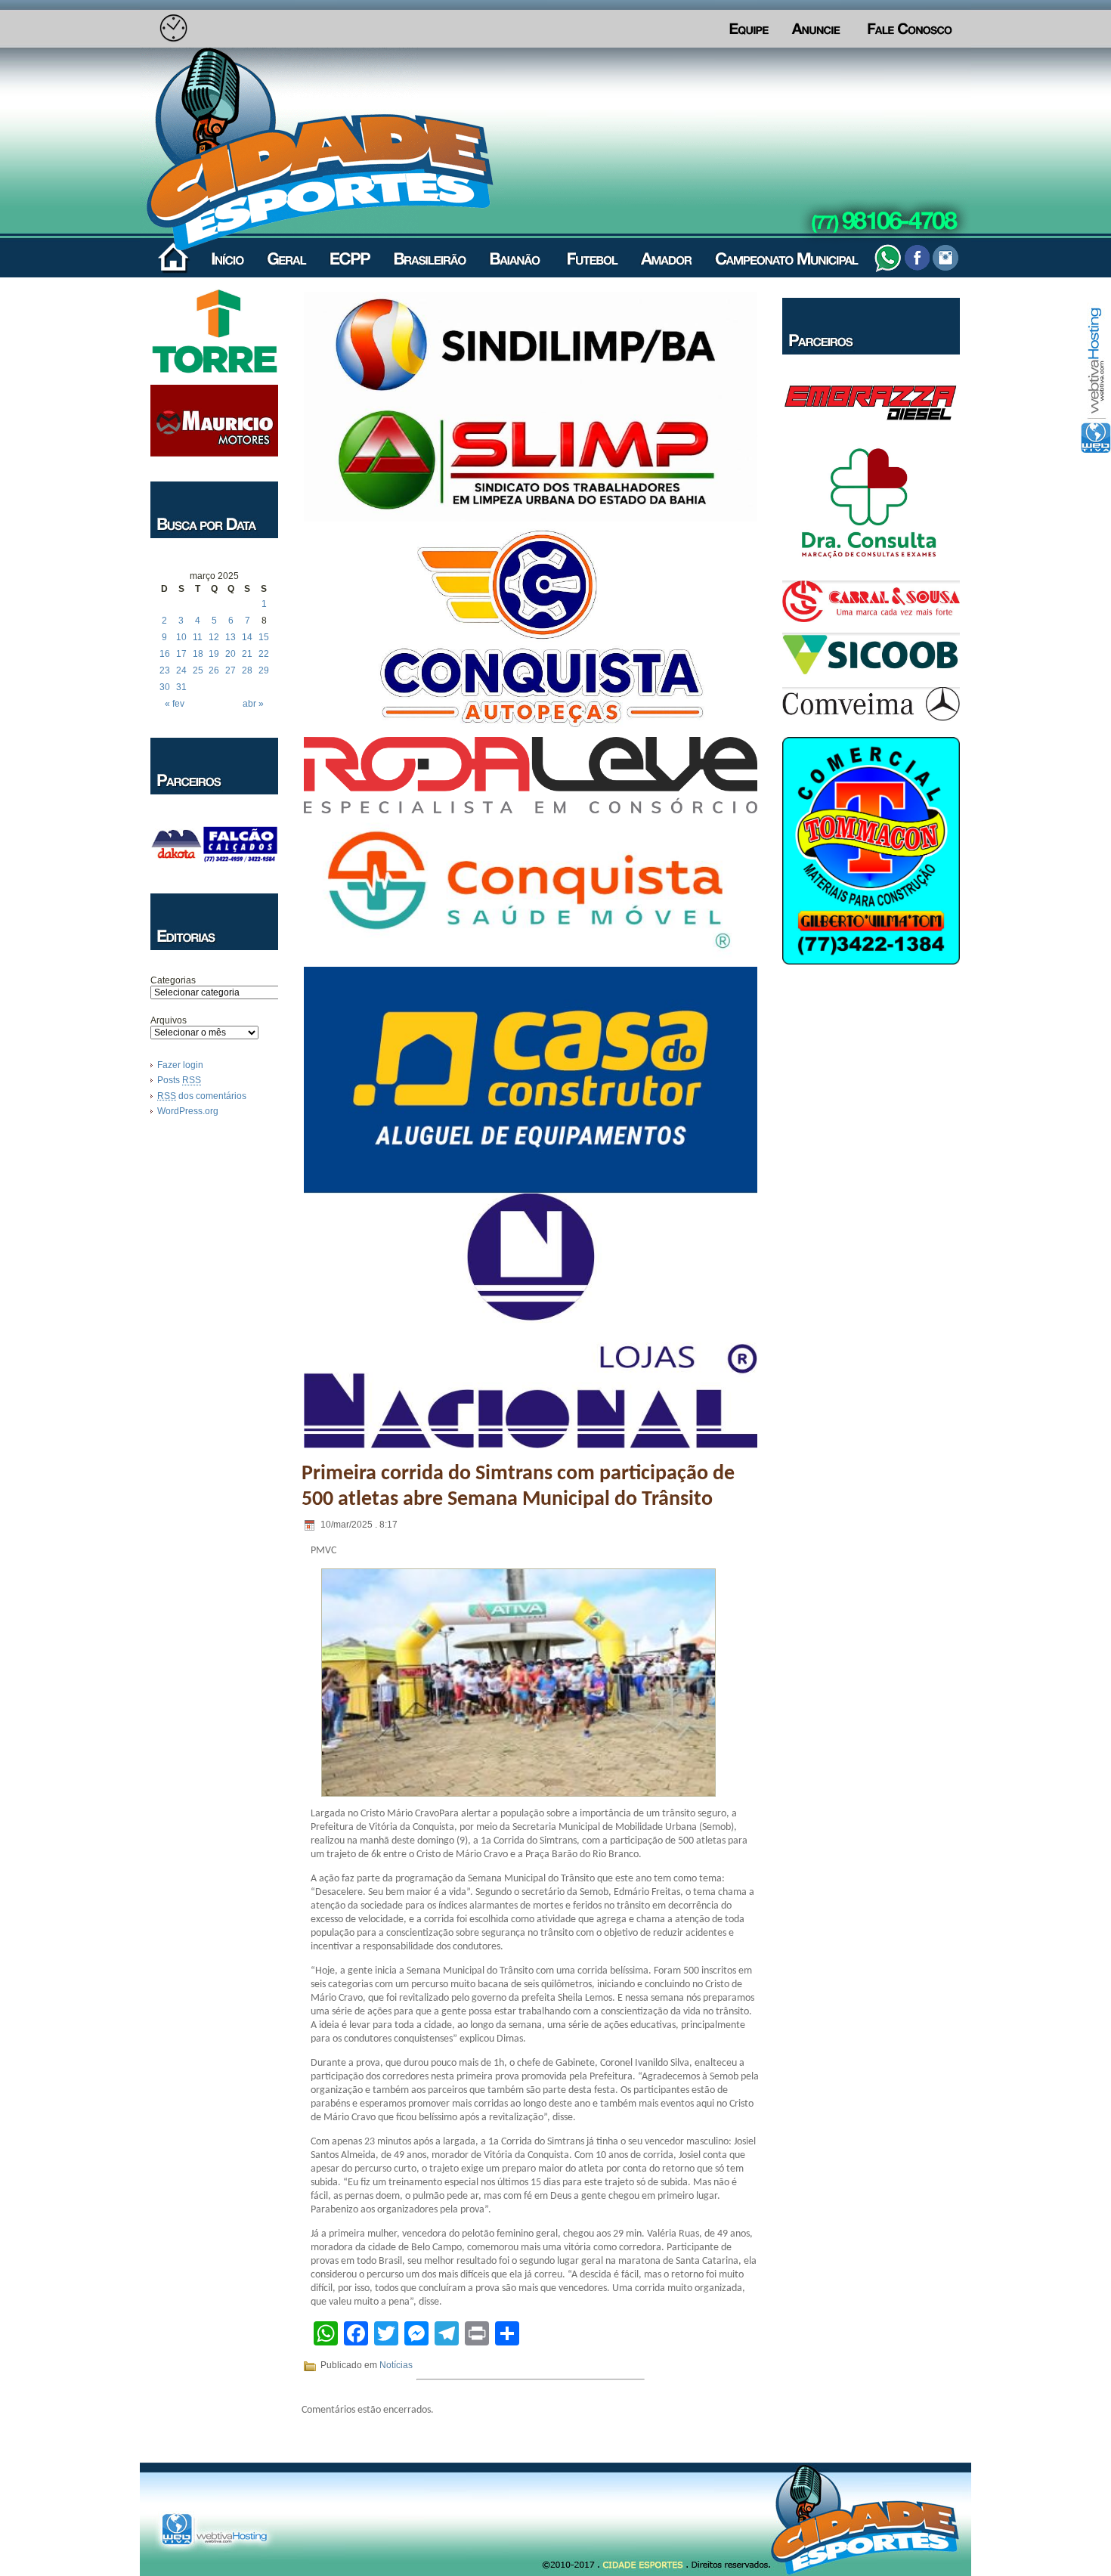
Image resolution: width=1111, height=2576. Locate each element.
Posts (179, 1080)
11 (198, 637)
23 (165, 670)
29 (264, 670)
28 (247, 670)
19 (214, 654)
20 (231, 654)
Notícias (396, 2365)
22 (264, 654)
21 (247, 654)
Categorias (173, 980)
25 (198, 670)
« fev (175, 704)
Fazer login (180, 1065)
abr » (253, 704)
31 (181, 687)
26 (214, 670)
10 (181, 637)
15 (264, 637)
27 (231, 670)
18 (198, 654)
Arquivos (169, 1020)
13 (231, 637)
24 (181, 670)
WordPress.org (188, 1111)
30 (165, 687)
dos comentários (202, 1096)
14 (247, 637)
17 (181, 654)
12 (214, 637)
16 (165, 654)
